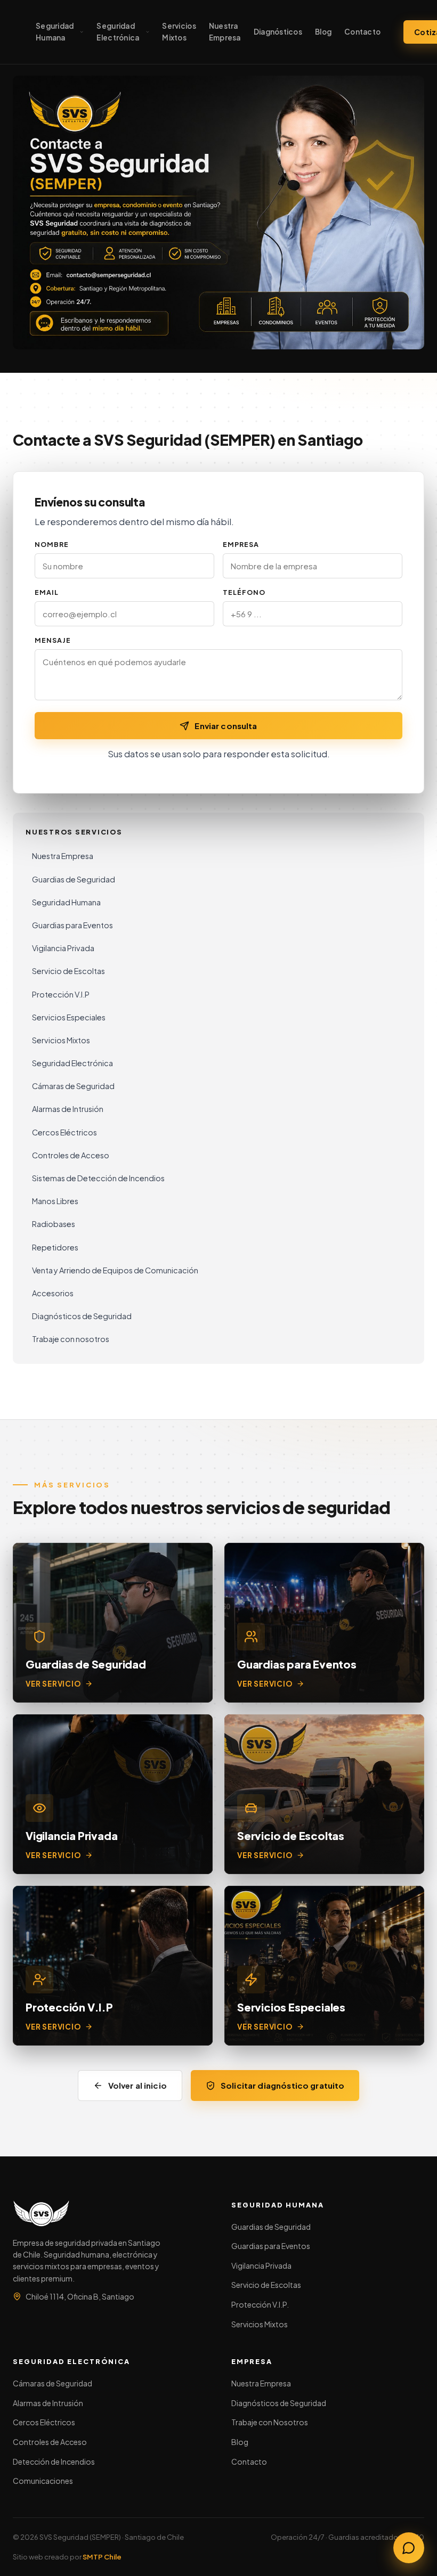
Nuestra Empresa (225, 32)
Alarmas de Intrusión (68, 1109)
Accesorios (53, 1293)
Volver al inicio (137, 2085)
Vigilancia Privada (63, 948)
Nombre (52, 545)
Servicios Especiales (69, 1017)
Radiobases (54, 1224)
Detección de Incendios (54, 2461)
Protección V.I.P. (260, 2304)
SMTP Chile (102, 2557)
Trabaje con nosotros (71, 1339)
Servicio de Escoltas (68, 971)
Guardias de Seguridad (74, 879)
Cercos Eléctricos (64, 1132)
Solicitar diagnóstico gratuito (283, 2085)
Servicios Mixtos (179, 32)
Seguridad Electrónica (118, 32)
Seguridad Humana (55, 32)
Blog (323, 32)
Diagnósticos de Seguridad (82, 1316)
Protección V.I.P (61, 994)
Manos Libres (55, 1201)
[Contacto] (409, 2548)
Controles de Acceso (71, 1155)
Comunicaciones (43, 2481)
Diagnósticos (278, 32)
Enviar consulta (226, 726)
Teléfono (244, 593)
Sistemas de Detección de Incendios (98, 1178)
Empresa (241, 545)
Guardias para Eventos (72, 925)
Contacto (362, 32)
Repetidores (55, 1247)
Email (47, 593)
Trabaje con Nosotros (270, 2422)
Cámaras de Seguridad (73, 1086)
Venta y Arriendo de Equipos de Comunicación (115, 1270)
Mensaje (53, 641)
